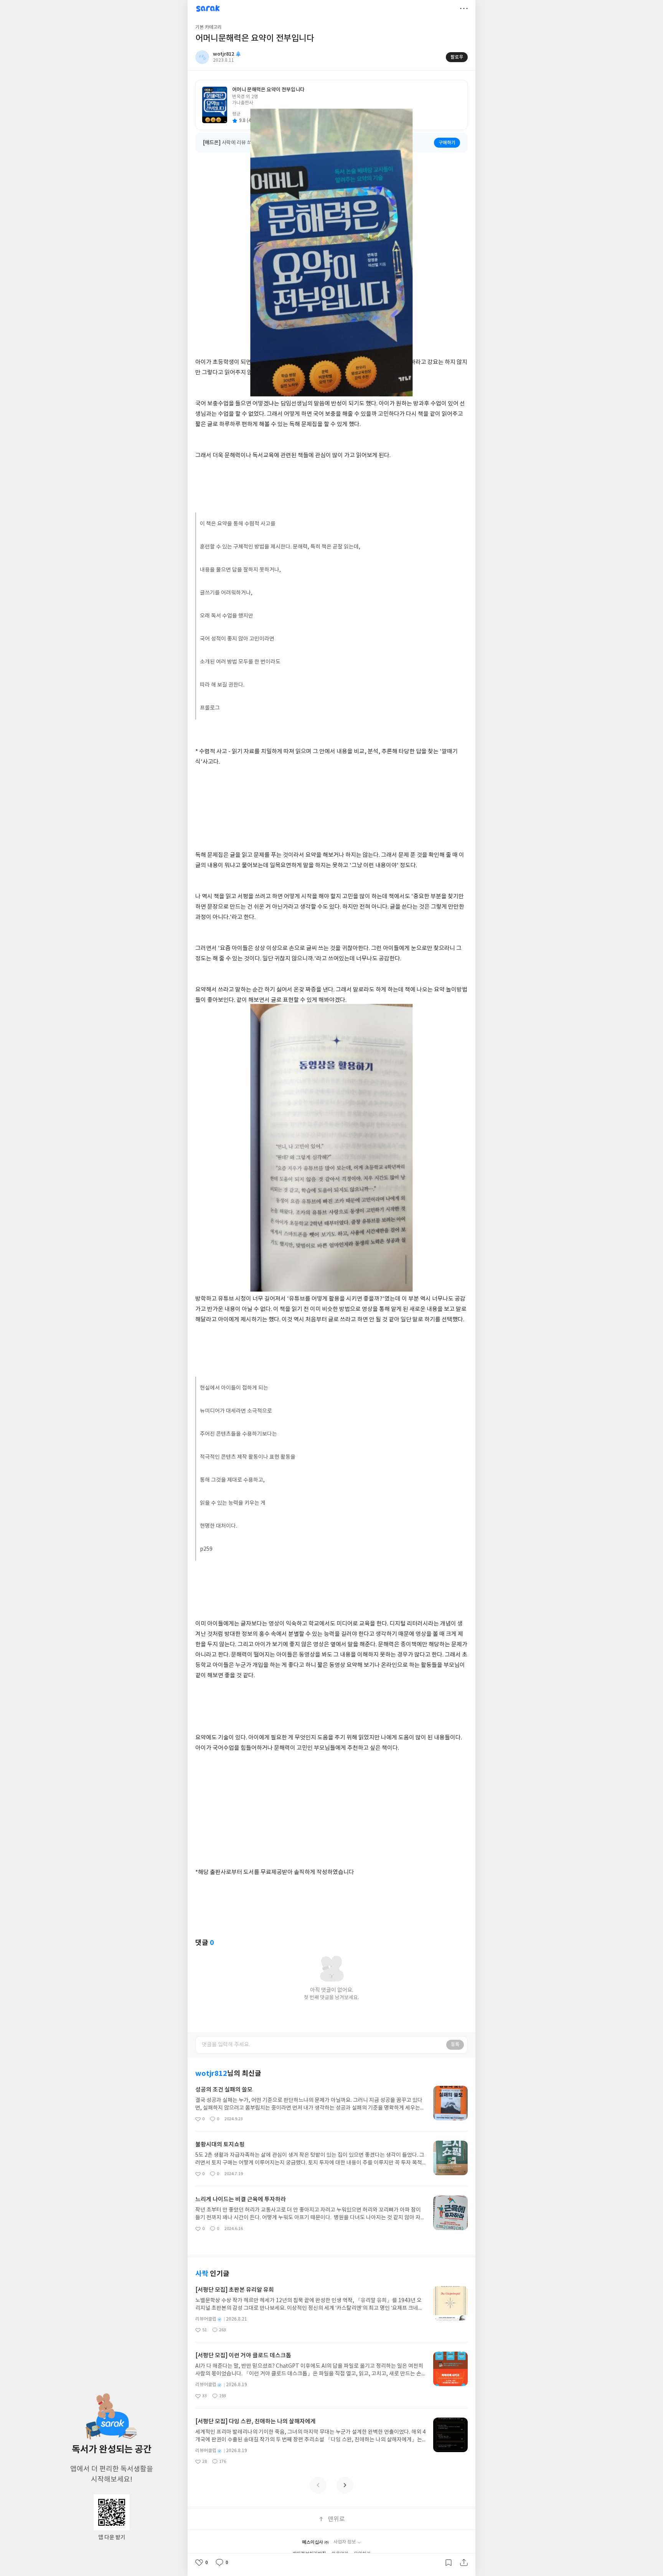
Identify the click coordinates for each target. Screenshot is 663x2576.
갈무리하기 (449, 2563)
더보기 (464, 8)
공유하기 (464, 2563)
